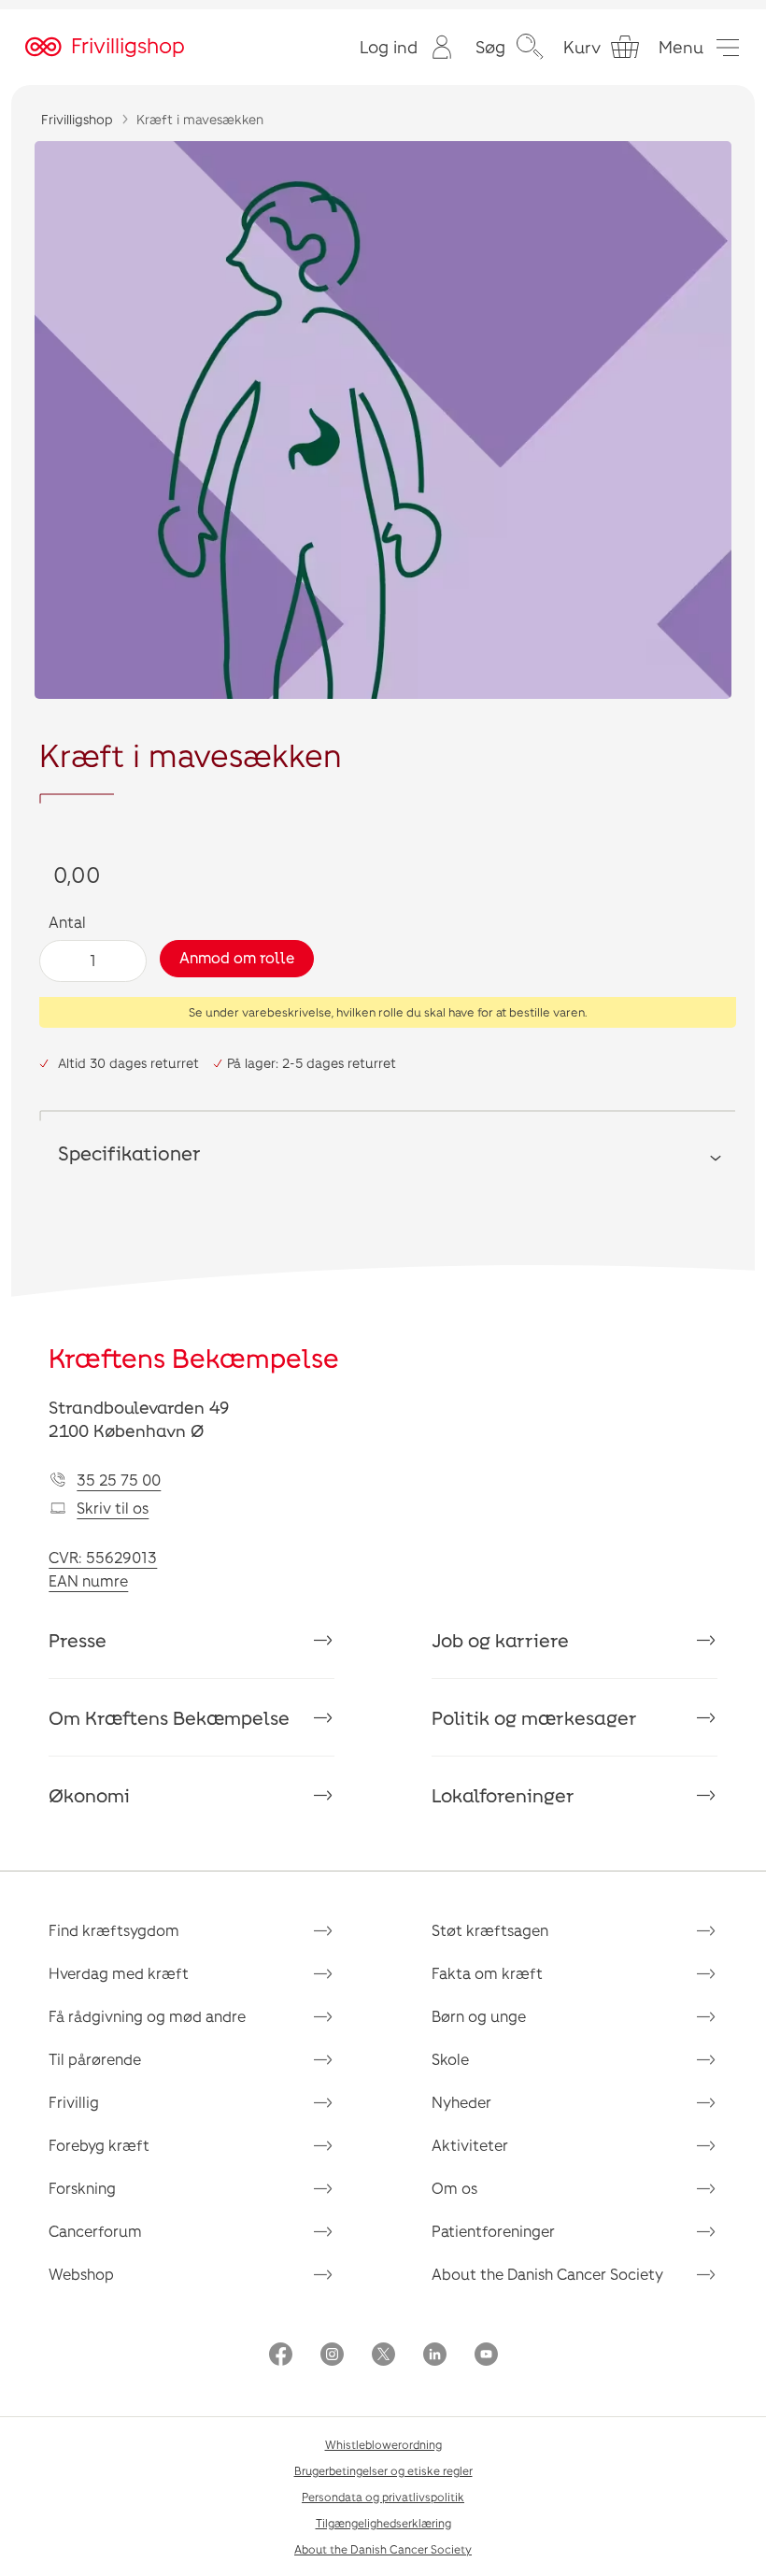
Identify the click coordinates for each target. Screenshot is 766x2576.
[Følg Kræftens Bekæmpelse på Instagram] (332, 2356)
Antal (67, 922)
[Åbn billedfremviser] (383, 420)
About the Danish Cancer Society (547, 2274)
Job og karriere (500, 1640)
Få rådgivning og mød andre (147, 2016)
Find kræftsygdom (114, 1930)
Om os (454, 2188)
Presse (78, 1640)
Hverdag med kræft (119, 1973)
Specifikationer (129, 1153)
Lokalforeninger (503, 1795)
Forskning (82, 2188)
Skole (450, 2059)
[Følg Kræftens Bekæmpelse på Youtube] (486, 2356)
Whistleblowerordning (383, 2444)
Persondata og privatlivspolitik (383, 2497)
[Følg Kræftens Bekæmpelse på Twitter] (383, 2356)
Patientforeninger (493, 2231)
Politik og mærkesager (534, 1717)
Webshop (81, 2274)
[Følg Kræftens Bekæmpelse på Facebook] (281, 2356)
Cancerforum (95, 2231)
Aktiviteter (470, 2145)
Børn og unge (479, 2016)
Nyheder (461, 2102)
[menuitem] (408, 47)
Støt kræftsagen (490, 1930)
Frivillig (74, 2102)
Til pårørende (95, 2059)
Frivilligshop (77, 119)
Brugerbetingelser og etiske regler (383, 2470)
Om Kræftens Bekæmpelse (169, 1717)
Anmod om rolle (237, 957)
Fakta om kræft (487, 1973)
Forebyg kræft (99, 2145)
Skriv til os (113, 1508)
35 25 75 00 (119, 1480)
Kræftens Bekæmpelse (194, 1358)
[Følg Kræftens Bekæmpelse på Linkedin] (435, 2356)
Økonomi (89, 1795)
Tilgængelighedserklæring (383, 2523)
